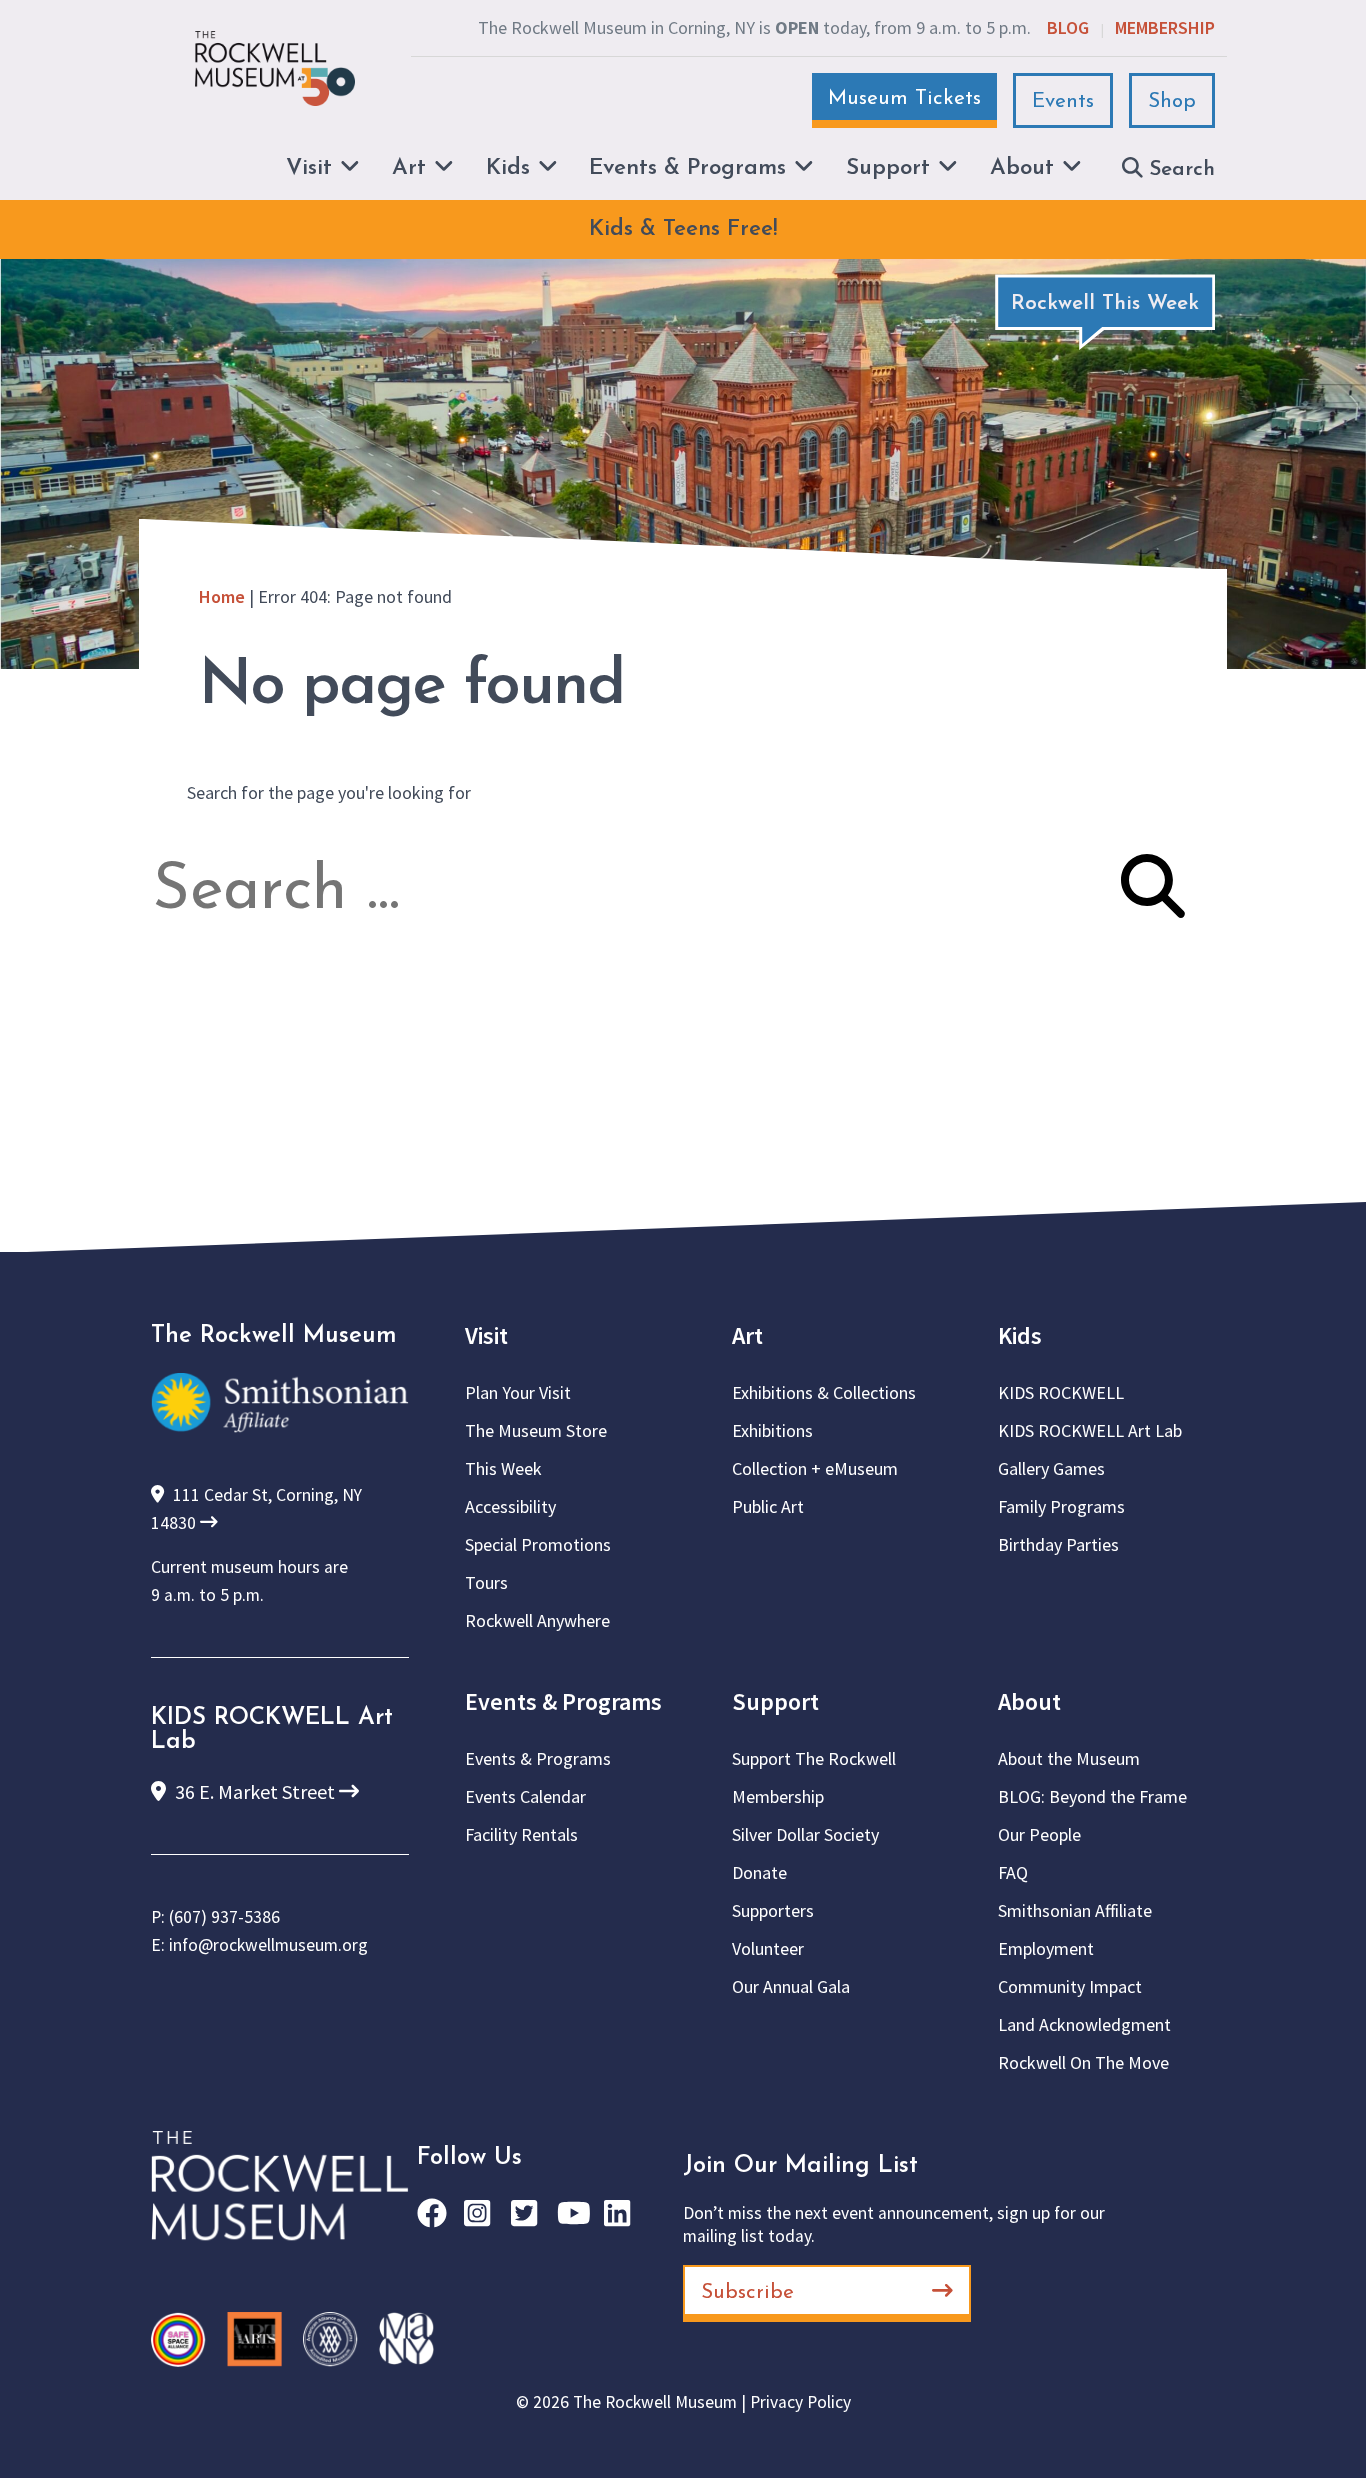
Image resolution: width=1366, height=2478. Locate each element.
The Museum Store (536, 1430)
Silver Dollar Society (805, 1834)
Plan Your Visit (518, 1392)
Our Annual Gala (791, 1986)
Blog (1068, 27)
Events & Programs (563, 1701)
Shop (1172, 101)
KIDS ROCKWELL (1061, 1392)
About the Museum (1069, 1758)
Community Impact (1070, 1986)
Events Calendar (525, 1796)
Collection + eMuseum (815, 1468)
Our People (1039, 1834)
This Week (503, 1468)
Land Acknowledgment (1084, 2024)
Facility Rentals (521, 1834)
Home (222, 596)
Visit (486, 1335)
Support (775, 1701)
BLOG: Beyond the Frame (1092, 1796)
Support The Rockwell (814, 1758)
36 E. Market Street (255, 1791)
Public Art (768, 1506)
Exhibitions (772, 1430)
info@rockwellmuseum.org (268, 1945)
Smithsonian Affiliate (1075, 1910)
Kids (1020, 1335)
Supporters (773, 1910)
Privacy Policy (800, 2402)
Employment (1046, 1948)
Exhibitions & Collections (824, 1392)
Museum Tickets (904, 98)
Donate (759, 1872)
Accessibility (510, 1506)
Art (747, 1335)
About (1029, 1701)
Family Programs (1061, 1506)
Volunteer (768, 1948)
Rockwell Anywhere (537, 1620)
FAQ (1013, 1872)
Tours (486, 1582)
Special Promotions (538, 1544)
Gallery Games (1051, 1468)
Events (1063, 101)
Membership (1165, 27)
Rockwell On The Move (1083, 2062)
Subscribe (747, 2292)
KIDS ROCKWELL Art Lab (1090, 1430)
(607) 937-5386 (224, 1917)
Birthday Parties (1058, 1544)
